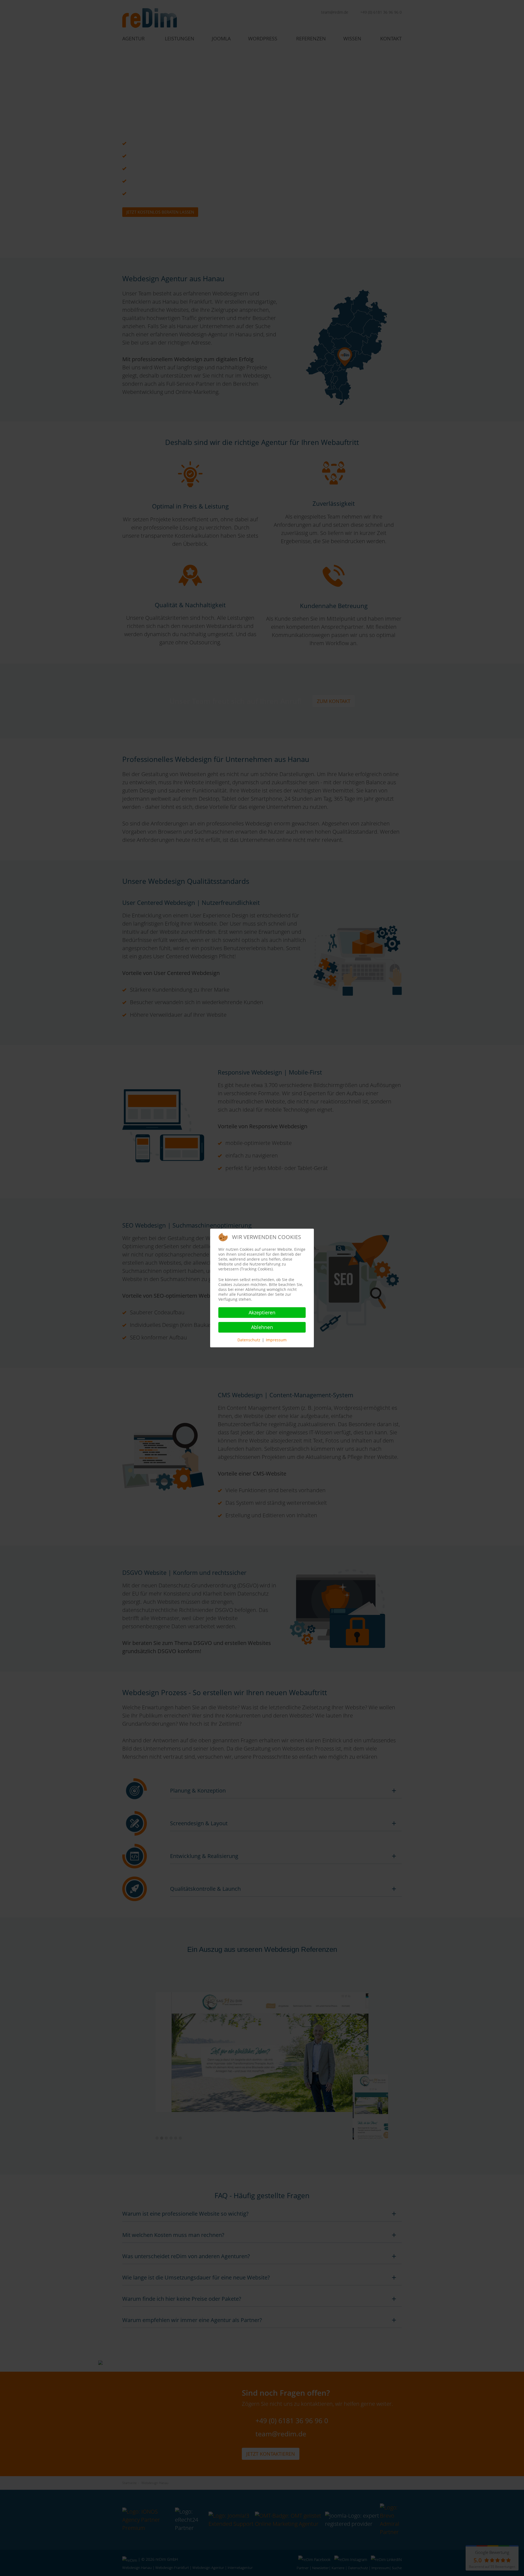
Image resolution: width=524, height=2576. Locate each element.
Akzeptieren (262, 1312)
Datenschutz (249, 1340)
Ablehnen (262, 1327)
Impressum (276, 1340)
